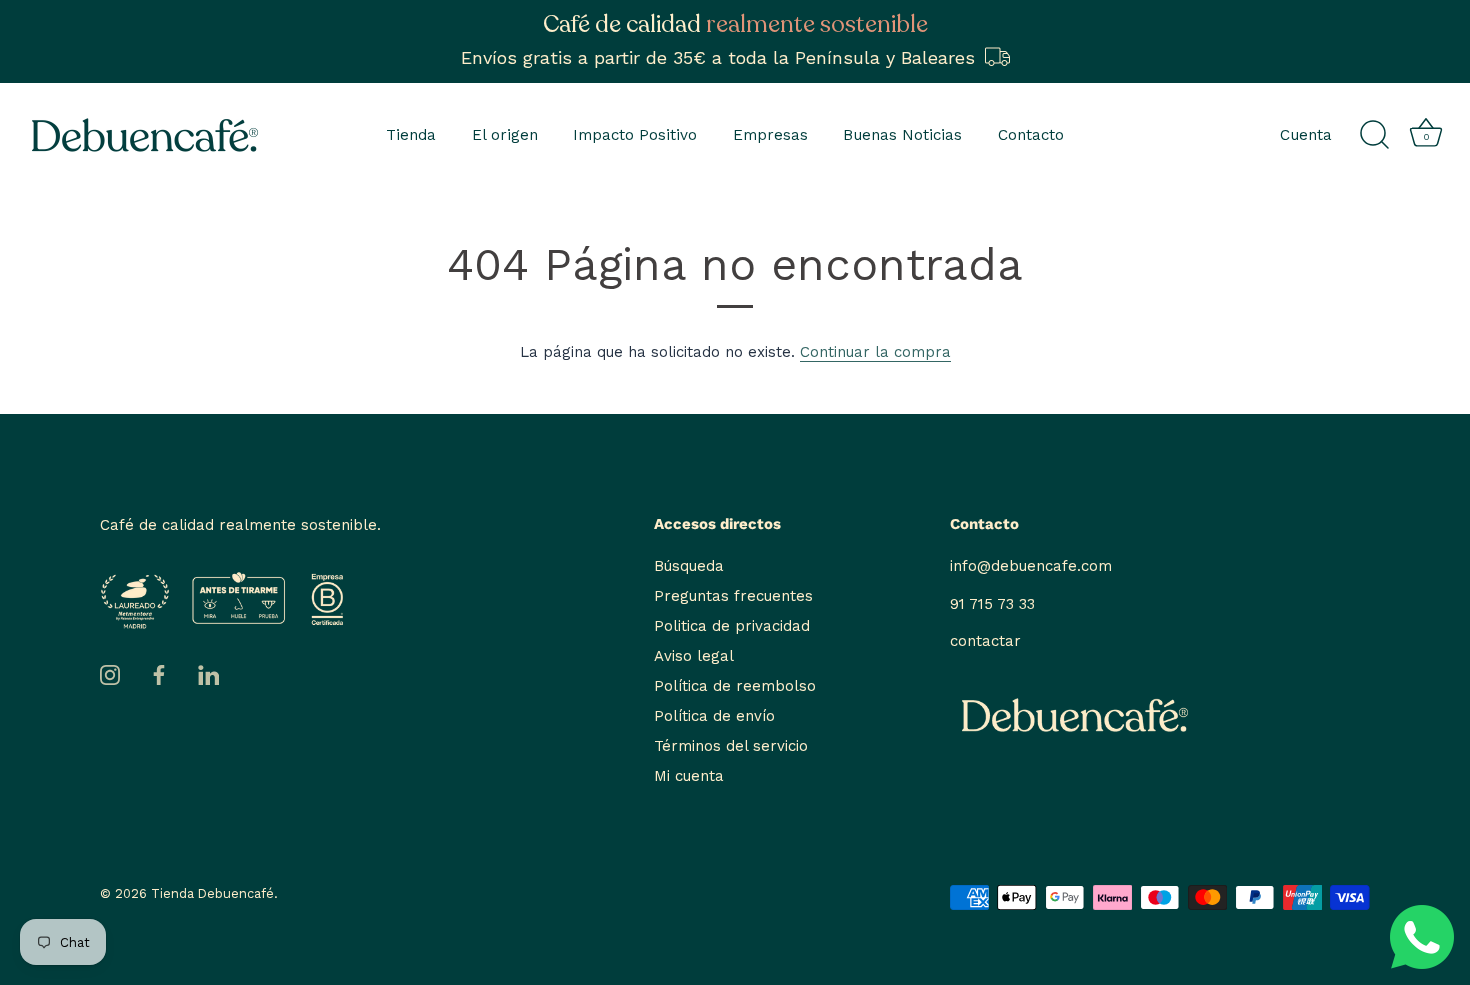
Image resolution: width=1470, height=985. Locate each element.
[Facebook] (159, 674)
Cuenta (1306, 135)
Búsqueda (689, 566)
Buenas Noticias (902, 135)
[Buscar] (1374, 135)
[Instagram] (110, 674)
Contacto (1031, 135)
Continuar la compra (875, 352)
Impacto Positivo (635, 135)
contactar (985, 641)
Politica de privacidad (732, 626)
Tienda (411, 135)
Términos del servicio (731, 746)
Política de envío (714, 716)
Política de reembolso (735, 686)
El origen (505, 135)
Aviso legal (694, 656)
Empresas (770, 135)
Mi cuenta (689, 776)
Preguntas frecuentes (733, 596)
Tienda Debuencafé (212, 893)
